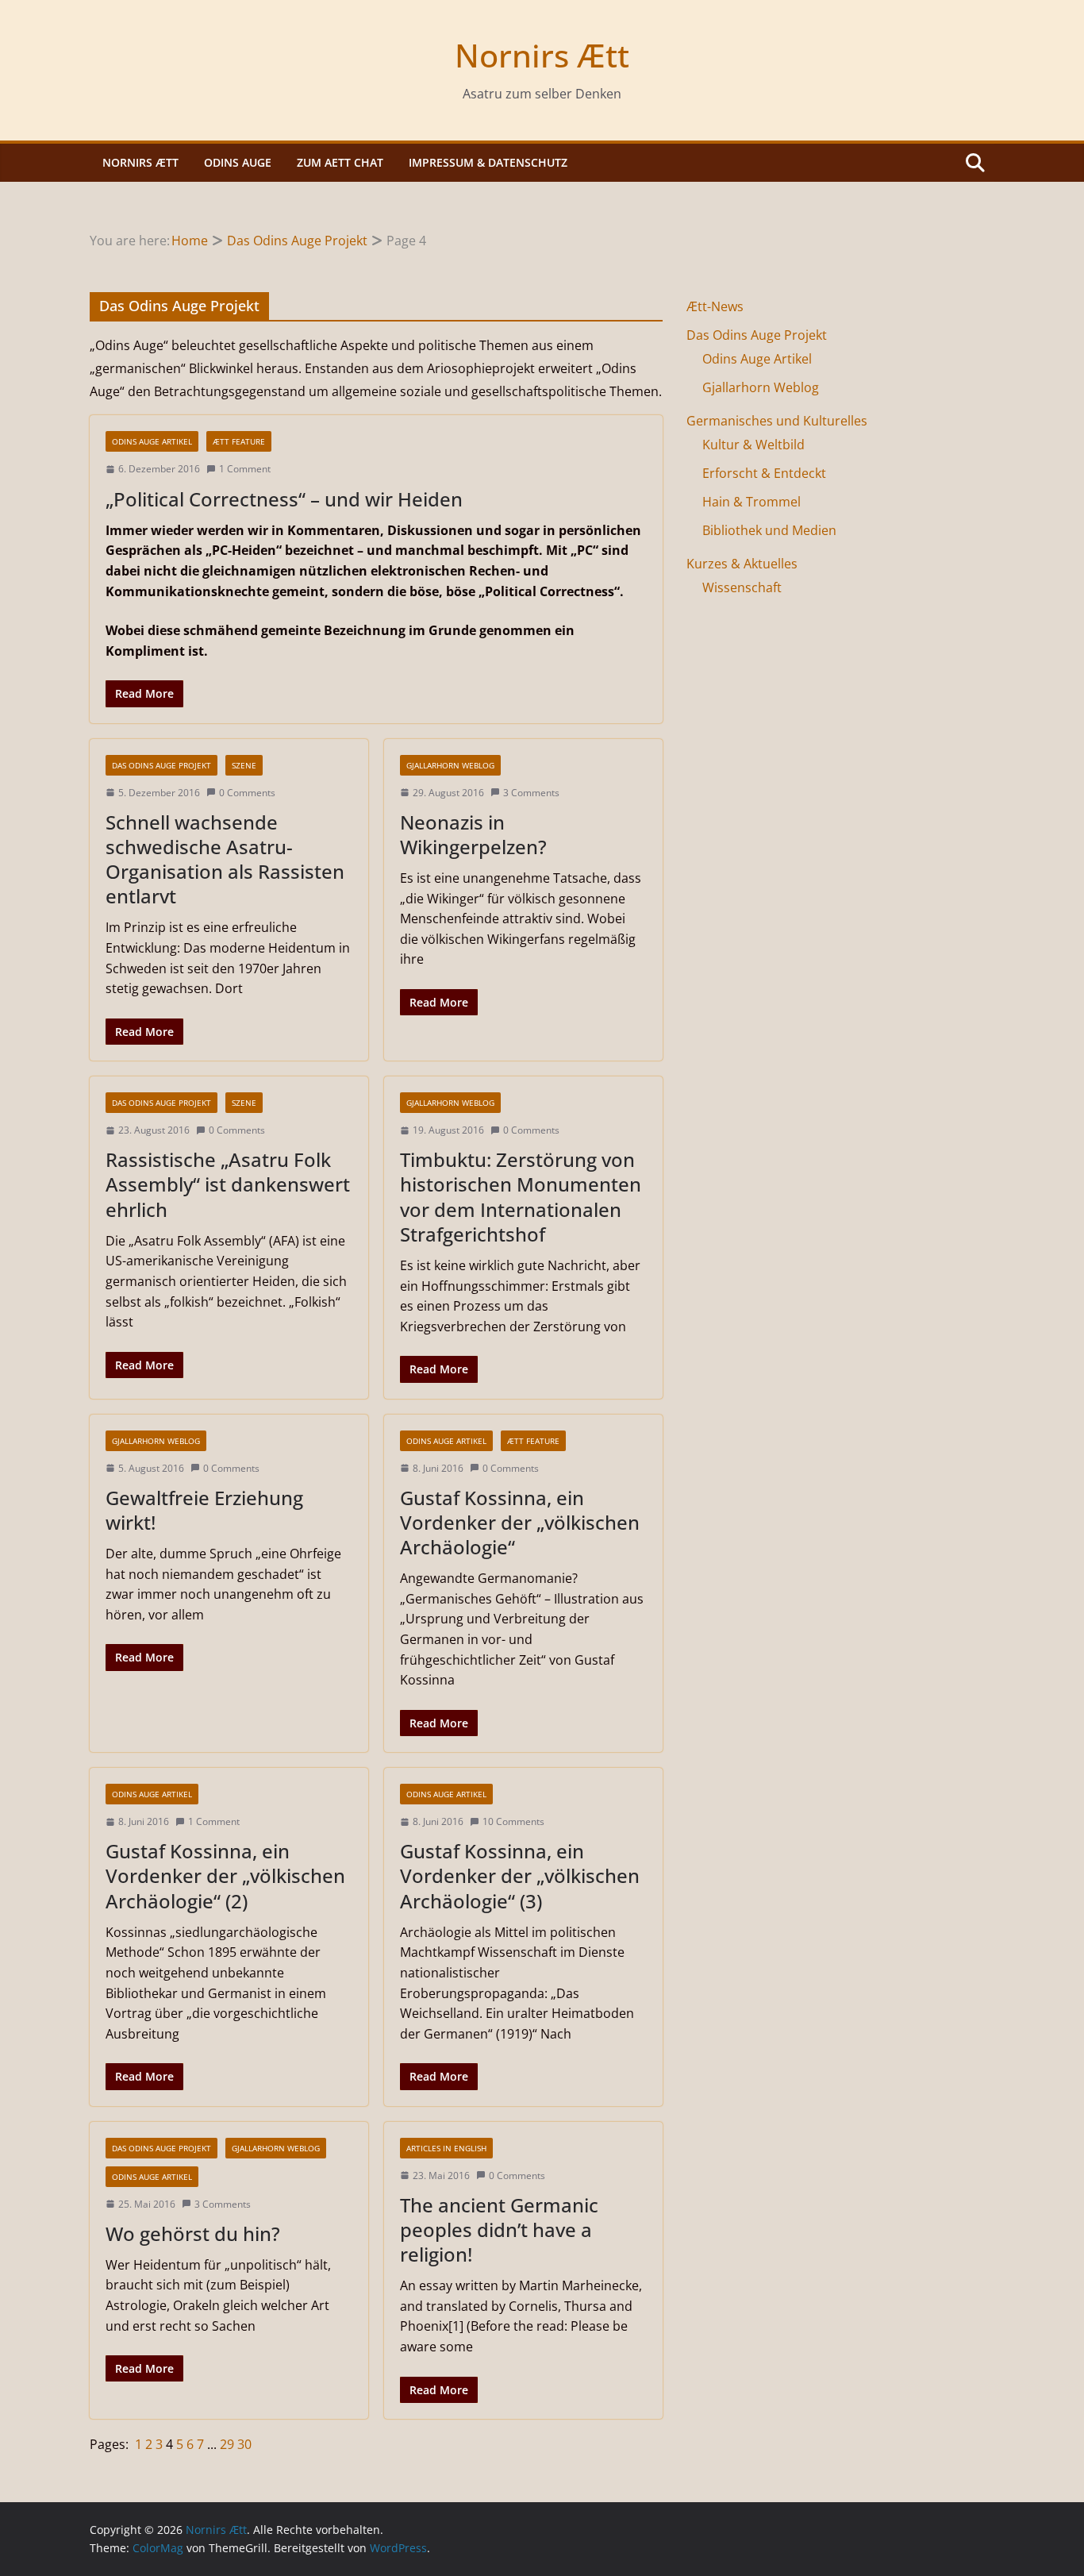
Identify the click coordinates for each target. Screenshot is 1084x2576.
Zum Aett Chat (340, 162)
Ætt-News (715, 306)
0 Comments (247, 793)
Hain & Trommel (751, 502)
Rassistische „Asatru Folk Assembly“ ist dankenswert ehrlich (228, 1184)
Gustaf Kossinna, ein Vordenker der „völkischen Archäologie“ (520, 1522)
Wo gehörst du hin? (193, 2233)
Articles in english (446, 2148)
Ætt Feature (239, 441)
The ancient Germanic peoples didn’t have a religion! (499, 2229)
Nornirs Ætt (542, 55)
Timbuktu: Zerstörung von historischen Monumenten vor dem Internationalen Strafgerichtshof (521, 1197)
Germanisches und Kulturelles (777, 421)
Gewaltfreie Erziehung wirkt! (204, 1510)
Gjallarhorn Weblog (450, 765)
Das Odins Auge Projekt (161, 765)
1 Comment (245, 469)
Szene (244, 765)
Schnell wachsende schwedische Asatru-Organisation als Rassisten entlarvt (225, 859)
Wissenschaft (742, 587)
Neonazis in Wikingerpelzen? (473, 834)
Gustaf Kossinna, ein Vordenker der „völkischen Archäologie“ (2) (225, 1875)
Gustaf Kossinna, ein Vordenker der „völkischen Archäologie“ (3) (520, 1875)
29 (229, 2444)
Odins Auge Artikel (152, 441)
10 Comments (513, 1821)
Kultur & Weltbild (753, 445)
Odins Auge (238, 162)
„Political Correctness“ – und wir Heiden (284, 499)
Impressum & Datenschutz (488, 162)
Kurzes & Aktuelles (742, 564)
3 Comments (531, 793)
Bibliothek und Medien (769, 530)
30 (244, 2444)
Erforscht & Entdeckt (764, 473)
